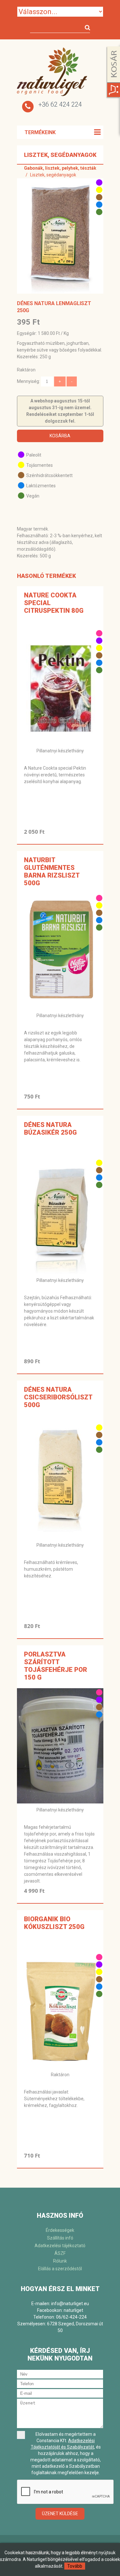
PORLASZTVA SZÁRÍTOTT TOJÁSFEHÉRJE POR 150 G (56, 1666)
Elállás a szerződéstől (60, 2269)
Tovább (75, 2566)
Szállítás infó (60, 2238)
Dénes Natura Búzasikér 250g (50, 1129)
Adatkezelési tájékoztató (60, 2246)
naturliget (73, 2310)
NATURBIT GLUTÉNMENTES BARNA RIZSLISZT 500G (52, 871)
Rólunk (60, 2261)
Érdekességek (60, 2230)
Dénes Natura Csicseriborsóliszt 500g (58, 1397)
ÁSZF (60, 2253)
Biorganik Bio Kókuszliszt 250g (54, 1923)
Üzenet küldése (60, 2514)
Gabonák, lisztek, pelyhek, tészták (60, 168)
